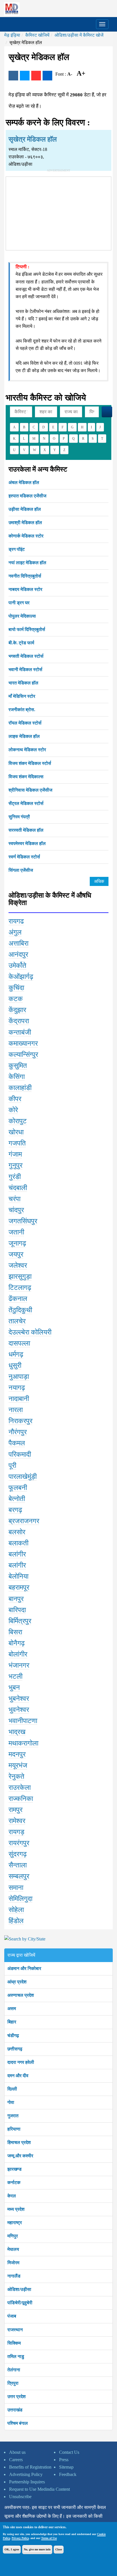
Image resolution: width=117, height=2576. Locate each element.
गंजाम (15, 1154)
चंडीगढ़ (13, 2036)
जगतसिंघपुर (23, 1221)
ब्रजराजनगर (24, 1521)
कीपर (15, 1099)
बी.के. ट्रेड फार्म (21, 643)
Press (64, 2460)
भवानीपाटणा (23, 1721)
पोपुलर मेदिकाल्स (22, 616)
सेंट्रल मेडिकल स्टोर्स (26, 803)
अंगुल (15, 932)
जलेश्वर (18, 1265)
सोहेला (16, 1910)
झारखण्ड (14, 2169)
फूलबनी (18, 1488)
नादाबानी (19, 1399)
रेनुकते (16, 1776)
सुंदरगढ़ (18, 1854)
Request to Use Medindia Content (39, 2489)
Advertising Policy (26, 2474)
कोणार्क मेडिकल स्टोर (26, 536)
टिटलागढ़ (20, 1288)
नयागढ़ (17, 1388)
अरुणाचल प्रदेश (21, 1995)
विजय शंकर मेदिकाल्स (26, 777)
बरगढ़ (15, 1510)
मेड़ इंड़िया (12, 35)
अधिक (99, 881)
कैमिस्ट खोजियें (37, 35)
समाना (16, 1888)
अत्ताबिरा (18, 943)
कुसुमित (18, 1066)
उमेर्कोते (17, 966)
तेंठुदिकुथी (20, 1310)
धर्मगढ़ (16, 1354)
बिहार (12, 2022)
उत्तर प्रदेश (16, 2397)
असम (12, 2009)
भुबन (14, 1687)
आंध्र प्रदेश (17, 1982)
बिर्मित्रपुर (20, 1621)
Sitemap (66, 2467)
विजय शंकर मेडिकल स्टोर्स (30, 763)
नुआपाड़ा (19, 1377)
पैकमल (17, 1443)
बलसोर (17, 1532)
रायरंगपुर (19, 1843)
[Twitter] (25, 76)
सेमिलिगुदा (20, 1899)
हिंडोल (16, 1921)
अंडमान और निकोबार (24, 1968)
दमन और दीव (18, 2076)
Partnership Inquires (27, 2482)
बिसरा (15, 1632)
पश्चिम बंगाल (18, 2423)
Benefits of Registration (30, 2467)
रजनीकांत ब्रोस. (22, 710)
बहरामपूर (19, 1587)
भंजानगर (19, 1665)
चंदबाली (18, 1188)
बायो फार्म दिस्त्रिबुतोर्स (27, 629)
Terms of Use (49, 2538)
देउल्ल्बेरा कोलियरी (30, 1332)
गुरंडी (15, 1177)
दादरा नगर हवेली (21, 2062)
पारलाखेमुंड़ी (23, 1477)
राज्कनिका (21, 1799)
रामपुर (15, 1810)
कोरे (13, 1110)
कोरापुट (18, 1121)
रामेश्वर (17, 1821)
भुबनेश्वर (19, 1699)
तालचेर (17, 1321)
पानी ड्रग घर (19, 603)
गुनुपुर (15, 1165)
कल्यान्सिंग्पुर (23, 1055)
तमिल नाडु (16, 2356)
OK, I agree (12, 2549)
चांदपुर (16, 1210)
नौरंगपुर (18, 1432)
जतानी (16, 1232)
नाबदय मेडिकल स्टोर (25, 589)
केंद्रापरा (19, 1021)
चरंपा (14, 1199)
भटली (15, 1676)
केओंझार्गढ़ (21, 977)
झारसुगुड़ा (20, 1276)
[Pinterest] (36, 76)
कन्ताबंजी (20, 1032)
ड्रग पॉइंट (17, 549)
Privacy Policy (20, 2538)
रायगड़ (16, 1832)
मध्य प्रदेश (16, 2209)
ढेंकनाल (18, 1299)
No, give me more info (37, 2549)
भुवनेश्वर (19, 1710)
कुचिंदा (16, 988)
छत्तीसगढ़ (15, 2049)
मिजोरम (13, 2263)
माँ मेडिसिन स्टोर (22, 696)
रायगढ (16, 921)
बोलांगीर (18, 1654)
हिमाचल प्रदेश (19, 2142)
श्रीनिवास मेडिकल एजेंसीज (30, 790)
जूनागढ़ (17, 1243)
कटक (16, 999)
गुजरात (13, 2116)
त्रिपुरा (13, 2383)
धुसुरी (15, 1365)
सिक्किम (14, 2343)
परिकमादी (20, 1454)
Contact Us (69, 2452)
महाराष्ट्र (15, 2223)
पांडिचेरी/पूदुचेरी (20, 2303)
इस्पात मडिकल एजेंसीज (27, 496)
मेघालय (13, 2249)
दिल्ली (12, 2089)
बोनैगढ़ (17, 1643)
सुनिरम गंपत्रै (19, 817)
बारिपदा (17, 1610)
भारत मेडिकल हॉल (23, 683)
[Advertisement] (58, 212)
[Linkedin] (47, 76)
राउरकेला (20, 1788)
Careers (16, 2460)
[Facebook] (13, 76)
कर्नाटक (14, 2182)
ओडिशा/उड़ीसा (19, 2289)
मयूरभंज (18, 1765)
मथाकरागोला (23, 1743)
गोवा (11, 2102)
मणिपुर (13, 2236)
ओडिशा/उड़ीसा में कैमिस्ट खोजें (79, 35)
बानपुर (16, 1599)
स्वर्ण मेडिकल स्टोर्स (24, 857)
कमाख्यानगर (23, 1043)
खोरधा (16, 1132)
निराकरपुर (20, 1421)
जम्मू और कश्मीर (20, 2156)
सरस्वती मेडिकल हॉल (26, 830)
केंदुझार (17, 1010)
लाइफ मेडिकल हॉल (24, 736)
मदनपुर (17, 1754)
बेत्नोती (17, 1499)
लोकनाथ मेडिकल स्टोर (27, 750)
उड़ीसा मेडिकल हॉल (25, 509)
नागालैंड (14, 2276)
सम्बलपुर (19, 1876)
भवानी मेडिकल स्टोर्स (25, 670)
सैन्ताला (18, 1865)
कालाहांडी (20, 1088)
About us (17, 2452)
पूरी (12, 1466)
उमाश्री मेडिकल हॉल (25, 523)
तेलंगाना (14, 2370)
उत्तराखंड (15, 2410)
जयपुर (16, 1254)
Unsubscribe (20, 2497)
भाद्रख (17, 1732)
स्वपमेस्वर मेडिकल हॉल (27, 843)
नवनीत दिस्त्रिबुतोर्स (25, 576)
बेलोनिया (18, 1576)
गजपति (17, 1143)
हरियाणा (14, 2129)
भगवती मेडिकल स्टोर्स (26, 656)
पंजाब (12, 2316)
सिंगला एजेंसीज (21, 870)
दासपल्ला (19, 1343)
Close (59, 2549)
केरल (12, 2196)
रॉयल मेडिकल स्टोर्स (25, 723)
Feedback (68, 2474)
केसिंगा (17, 1077)
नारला (16, 1410)
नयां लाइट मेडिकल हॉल (27, 563)
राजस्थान (15, 2330)
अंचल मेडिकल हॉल (24, 482)
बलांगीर (17, 1554)
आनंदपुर (18, 954)
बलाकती (18, 1543)
